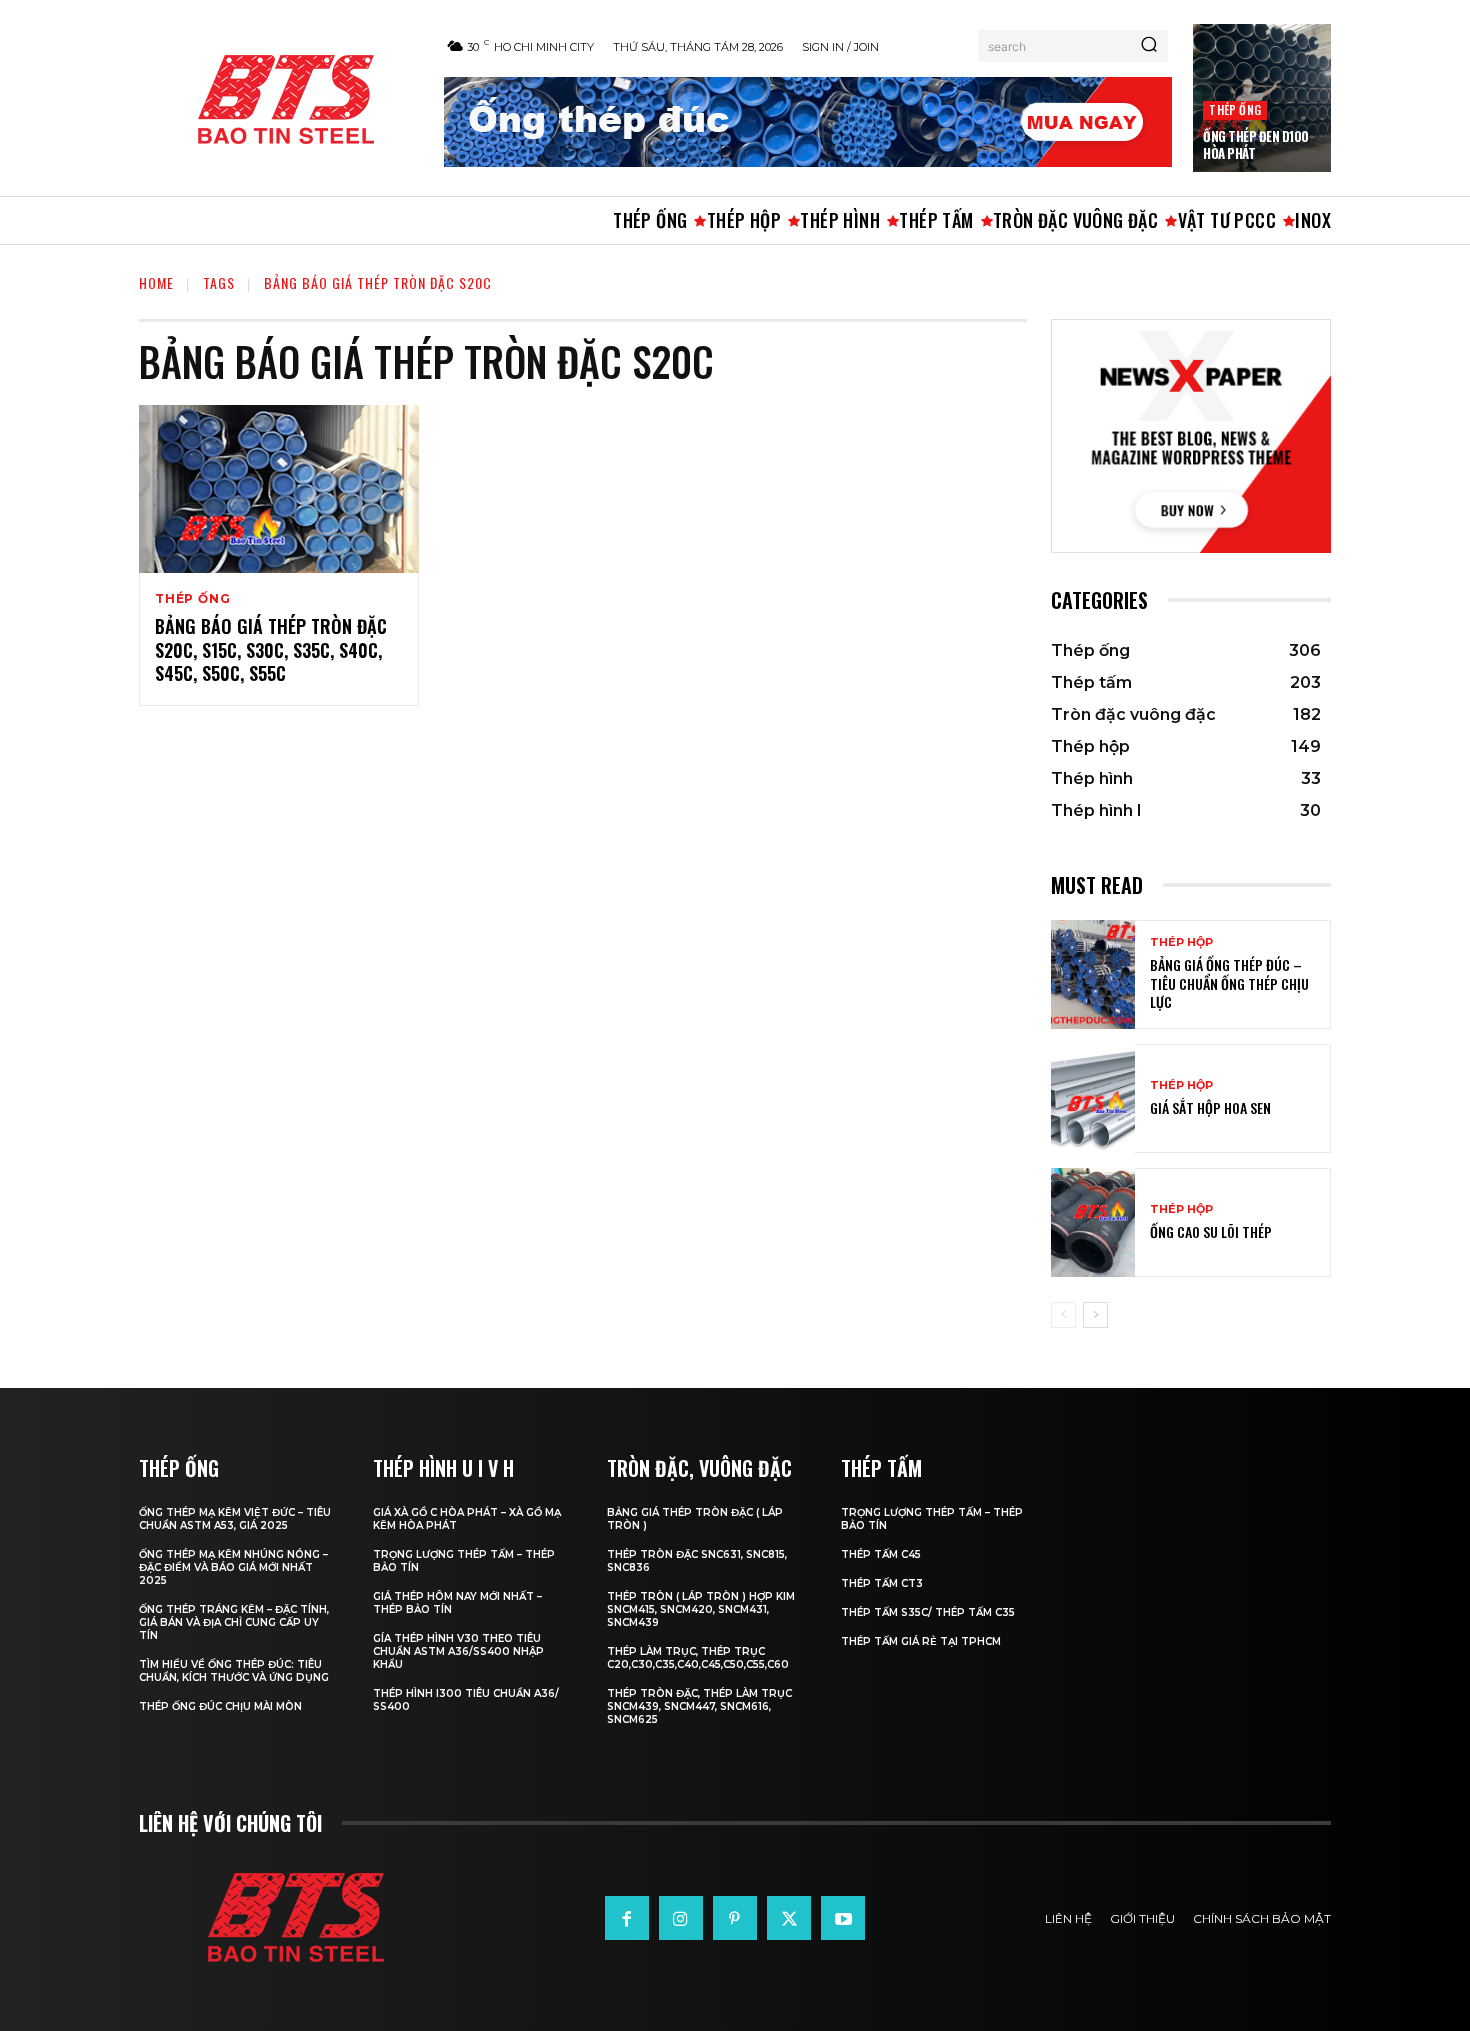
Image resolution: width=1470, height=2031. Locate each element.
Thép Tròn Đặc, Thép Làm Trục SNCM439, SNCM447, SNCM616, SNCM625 (699, 1706)
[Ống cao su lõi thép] (1093, 1222)
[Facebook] (627, 1918)
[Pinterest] (735, 1918)
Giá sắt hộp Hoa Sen (1210, 1107)
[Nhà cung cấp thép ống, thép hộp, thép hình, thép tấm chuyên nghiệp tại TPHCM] (280, 100)
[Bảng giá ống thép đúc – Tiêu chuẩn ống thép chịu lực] (1093, 974)
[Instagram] (681, 1918)
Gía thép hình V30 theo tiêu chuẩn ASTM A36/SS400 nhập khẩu (458, 1651)
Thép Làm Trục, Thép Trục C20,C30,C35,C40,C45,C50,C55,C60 (698, 1658)
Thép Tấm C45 (881, 1554)
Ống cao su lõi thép (1211, 1231)
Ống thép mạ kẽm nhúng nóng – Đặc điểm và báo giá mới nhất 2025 (233, 1567)
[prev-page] (1063, 1315)
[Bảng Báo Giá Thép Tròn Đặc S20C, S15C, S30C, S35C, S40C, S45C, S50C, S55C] (279, 489)
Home (156, 282)
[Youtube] (843, 1918)
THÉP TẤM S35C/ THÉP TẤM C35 (928, 1612)
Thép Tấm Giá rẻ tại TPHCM (921, 1641)
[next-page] (1095, 1315)
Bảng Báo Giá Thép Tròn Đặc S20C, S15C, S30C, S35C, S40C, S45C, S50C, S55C (271, 649)
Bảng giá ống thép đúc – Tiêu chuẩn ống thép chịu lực (1229, 982)
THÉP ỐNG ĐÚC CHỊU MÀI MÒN (220, 1706)
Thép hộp (1181, 942)
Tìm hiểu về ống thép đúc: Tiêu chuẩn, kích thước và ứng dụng (234, 1671)
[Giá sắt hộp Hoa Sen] (1093, 1098)
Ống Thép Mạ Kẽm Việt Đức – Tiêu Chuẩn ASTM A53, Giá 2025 (235, 1519)
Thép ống (1235, 109)
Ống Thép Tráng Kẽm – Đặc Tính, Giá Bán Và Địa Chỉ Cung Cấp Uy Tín (234, 1622)
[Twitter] (789, 1918)
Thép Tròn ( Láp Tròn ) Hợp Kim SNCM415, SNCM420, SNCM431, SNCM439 (701, 1609)
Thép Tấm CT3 (882, 1583)
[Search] (1149, 46)
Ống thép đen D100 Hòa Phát (1256, 144)
